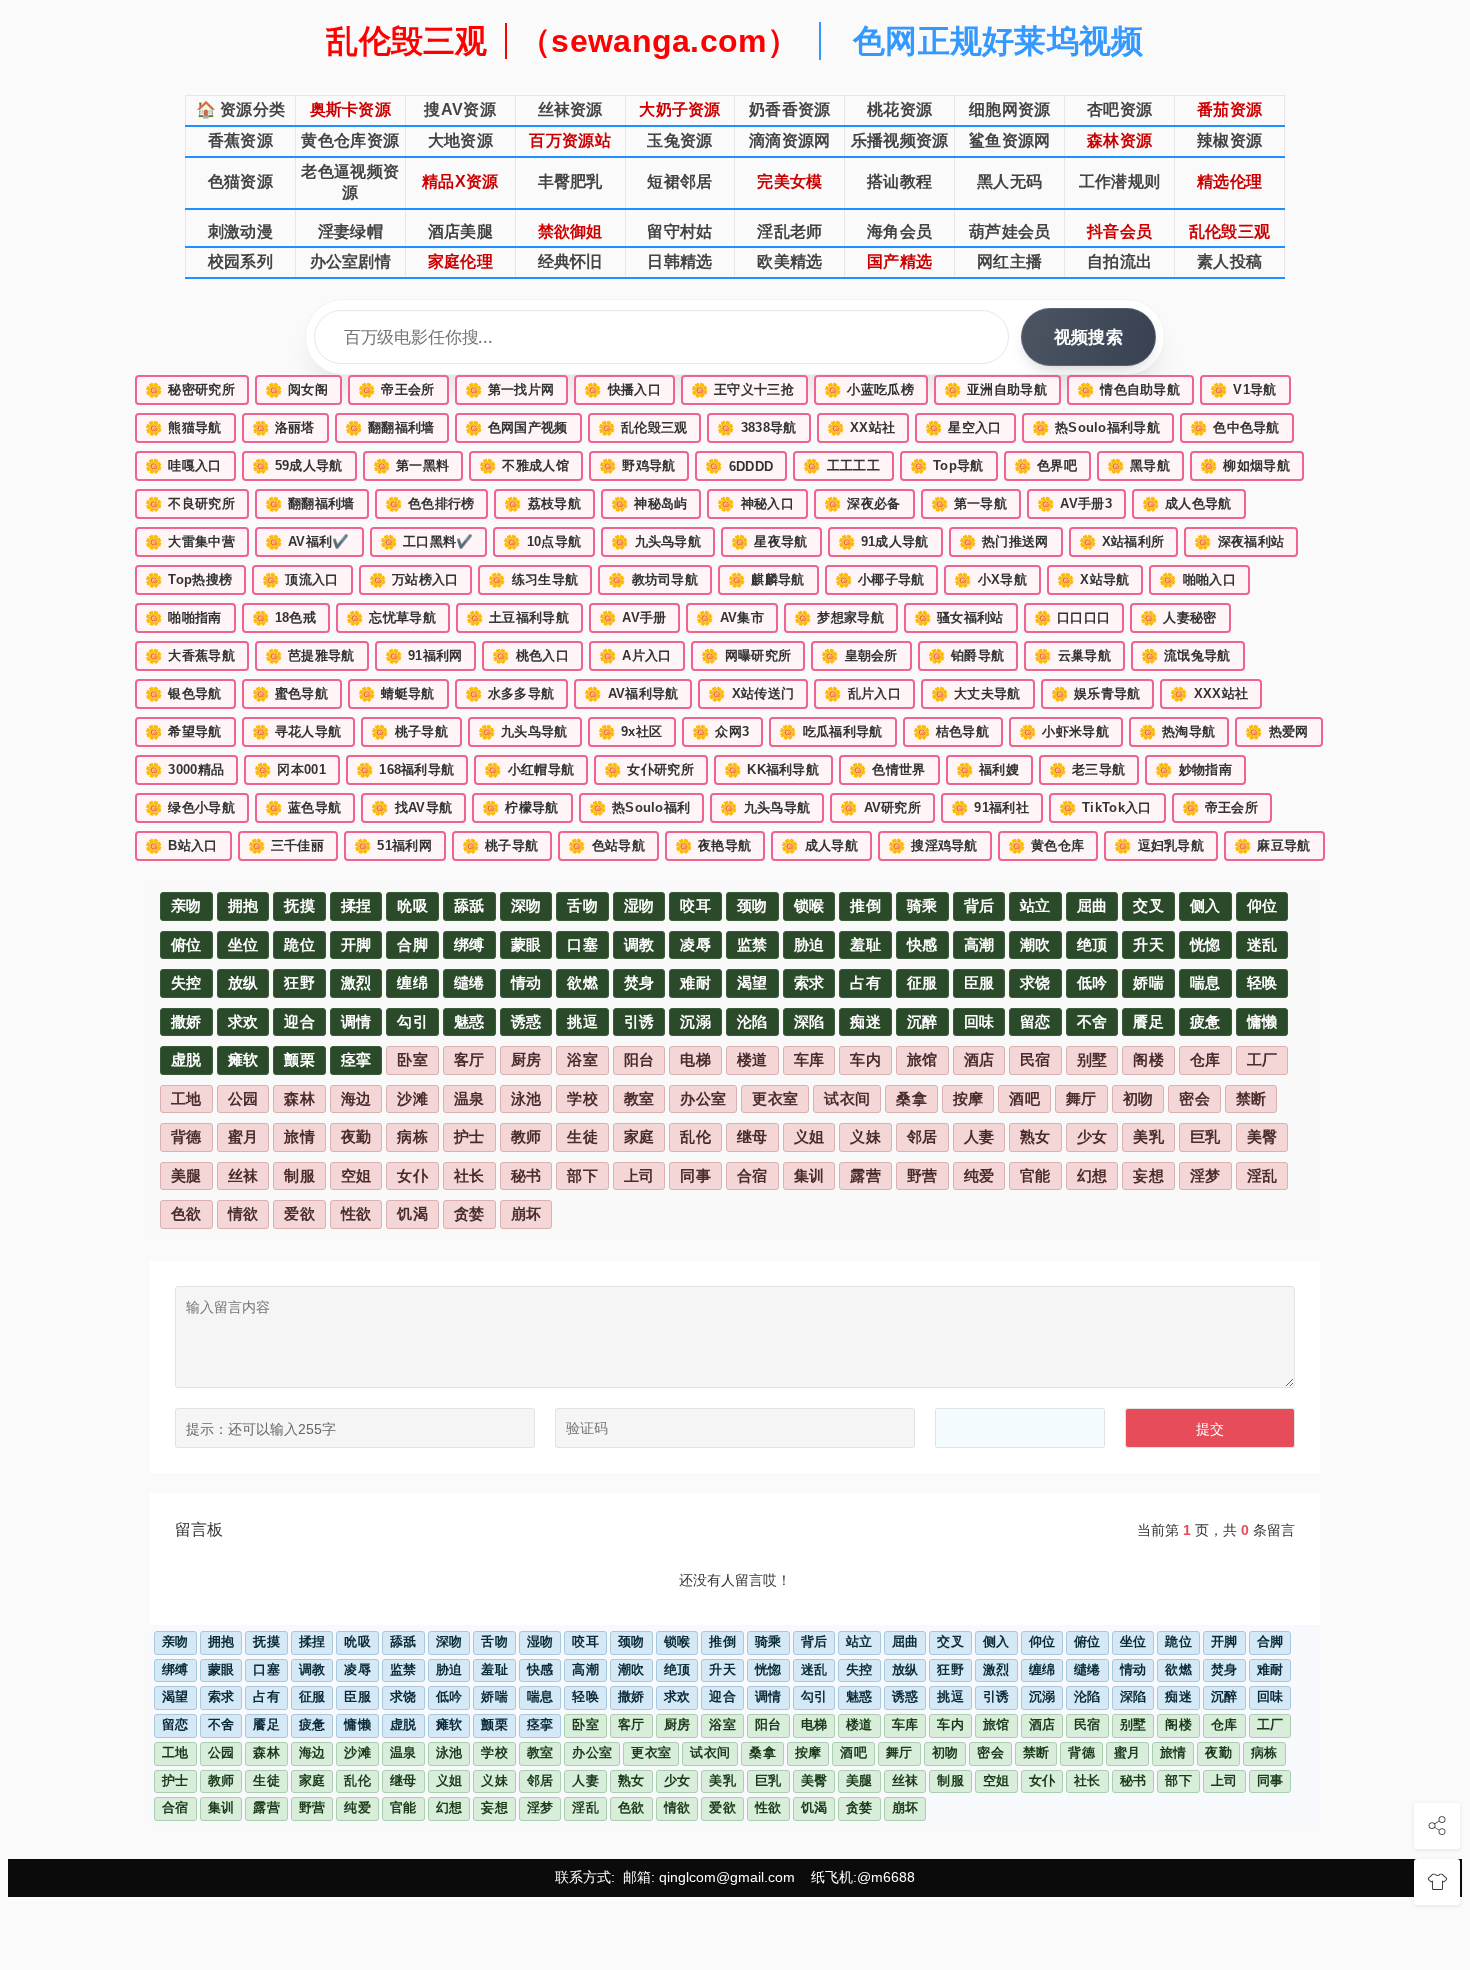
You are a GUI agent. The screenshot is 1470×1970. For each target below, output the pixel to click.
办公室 (703, 1099)
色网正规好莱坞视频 (998, 41)
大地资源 (460, 140)
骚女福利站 (959, 618)
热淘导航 (1177, 732)
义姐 (809, 1137)
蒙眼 (526, 945)
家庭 (639, 1137)
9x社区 (630, 732)
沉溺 (695, 1022)
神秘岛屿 (649, 504)
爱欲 (299, 1214)
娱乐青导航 (1096, 694)
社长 (469, 1176)
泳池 (526, 1099)
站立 (1035, 906)
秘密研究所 (190, 390)
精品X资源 (460, 181)
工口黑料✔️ (427, 542)
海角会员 (899, 231)
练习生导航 (533, 580)
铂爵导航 (966, 656)
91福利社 (990, 808)
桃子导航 (409, 732)
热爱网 (1276, 732)
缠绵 (412, 983)
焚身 (639, 983)
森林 (299, 1099)
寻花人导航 (297, 732)
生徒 (582, 1137)
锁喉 (809, 906)
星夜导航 (769, 542)
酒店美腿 (460, 231)
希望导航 (183, 732)
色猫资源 (240, 181)
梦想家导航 (839, 618)
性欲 (356, 1214)
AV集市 (730, 618)
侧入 (1205, 906)
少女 (1092, 1137)
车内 (865, 1060)
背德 (186, 1137)
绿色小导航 (190, 808)
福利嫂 (987, 770)
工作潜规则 (1120, 181)
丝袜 (243, 1176)
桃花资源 (899, 109)
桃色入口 (530, 656)
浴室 (582, 1060)
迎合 (299, 1022)
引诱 (639, 1022)
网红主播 (1009, 261)
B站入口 (181, 846)
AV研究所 (880, 808)
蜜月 (243, 1137)
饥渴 (412, 1214)
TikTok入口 (1105, 808)
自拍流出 (1119, 261)
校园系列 (240, 261)
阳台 (639, 1060)
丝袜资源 (570, 109)
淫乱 (1262, 1176)
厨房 (526, 1060)
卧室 (412, 1060)
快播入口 (622, 390)
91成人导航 (883, 542)
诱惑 (526, 1022)
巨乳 (1205, 1137)
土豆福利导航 (517, 618)
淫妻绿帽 (350, 231)
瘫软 (243, 1060)
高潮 (979, 945)
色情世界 (887, 770)
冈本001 (290, 770)
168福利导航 (405, 770)
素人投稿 (1229, 261)
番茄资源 (1229, 109)
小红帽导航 (529, 770)
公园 (243, 1099)
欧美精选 (789, 261)
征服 (922, 983)
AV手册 (633, 618)
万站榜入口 (414, 580)
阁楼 (1148, 1060)
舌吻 (582, 906)
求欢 (243, 1022)
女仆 (412, 1176)
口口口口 (1072, 618)
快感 (922, 945)
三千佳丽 (286, 846)
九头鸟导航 (656, 542)
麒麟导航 (766, 580)
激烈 (356, 983)
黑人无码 (1009, 181)
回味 (979, 1022)
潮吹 (1035, 945)
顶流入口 (300, 580)
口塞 (582, 945)
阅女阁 (296, 390)
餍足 (1148, 1022)
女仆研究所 (649, 770)
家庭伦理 (460, 261)
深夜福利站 (1239, 542)
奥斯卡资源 (351, 109)
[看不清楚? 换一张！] (1020, 1428)
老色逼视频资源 (350, 182)
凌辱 (695, 945)
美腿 (186, 1176)
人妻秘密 (1178, 618)
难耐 (695, 983)
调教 (639, 945)
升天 (1148, 945)
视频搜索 (1088, 336)
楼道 (752, 1060)
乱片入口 (862, 694)
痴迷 (865, 1022)
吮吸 (412, 906)
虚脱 (186, 1060)
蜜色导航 (290, 694)
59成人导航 (297, 466)
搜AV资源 (460, 109)
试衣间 (847, 1099)
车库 (809, 1060)
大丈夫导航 (976, 694)
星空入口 (963, 428)
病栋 (412, 1137)
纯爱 (979, 1176)
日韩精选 (679, 261)
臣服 (979, 983)
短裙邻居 (679, 181)
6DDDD (739, 466)
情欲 (243, 1214)
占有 (865, 983)
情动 (526, 983)
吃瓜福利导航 (830, 732)
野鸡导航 (637, 466)
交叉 (1148, 906)
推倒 (865, 906)
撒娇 (186, 1022)
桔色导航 (951, 732)
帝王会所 (396, 390)
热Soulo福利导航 (1096, 428)
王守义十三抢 (742, 390)
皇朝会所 (859, 656)
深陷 (809, 1022)
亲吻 (186, 906)
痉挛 (356, 1060)
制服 (299, 1176)
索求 (809, 983)
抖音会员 (1119, 231)
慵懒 (1262, 1022)
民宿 (1035, 1060)
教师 (526, 1137)
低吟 (1092, 983)
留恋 (1035, 1022)
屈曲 (1092, 906)
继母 (752, 1137)
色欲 (186, 1214)
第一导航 (969, 504)
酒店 (979, 1060)
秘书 (526, 1176)
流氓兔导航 (1186, 656)
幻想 (1092, 1176)
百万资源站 (570, 140)
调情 (356, 1022)
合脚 (412, 945)
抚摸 (299, 906)
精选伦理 (1229, 181)
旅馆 (922, 1060)
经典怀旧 (570, 261)
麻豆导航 (1272, 846)
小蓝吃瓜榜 (869, 390)
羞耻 (865, 945)
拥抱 (243, 906)
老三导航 (1087, 770)
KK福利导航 (771, 770)
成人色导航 (1187, 504)
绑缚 (469, 945)
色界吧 (1045, 466)
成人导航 (819, 846)
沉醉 (922, 1022)
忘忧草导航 (391, 618)
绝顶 (1092, 945)
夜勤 (356, 1137)
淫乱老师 (789, 231)
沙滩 (412, 1099)
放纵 (243, 983)
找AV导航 (411, 808)
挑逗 (582, 1022)
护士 (469, 1137)
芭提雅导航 (310, 656)
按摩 (968, 1099)
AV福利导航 (631, 694)
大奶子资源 (680, 109)
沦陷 (752, 1022)
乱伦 (695, 1137)
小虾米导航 (1064, 732)
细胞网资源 (1010, 109)
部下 (582, 1176)
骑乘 (922, 906)
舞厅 (1081, 1099)
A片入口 (635, 656)
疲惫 (1205, 1022)
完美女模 (789, 181)
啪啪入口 (1197, 580)
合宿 (752, 1176)
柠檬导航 (520, 808)
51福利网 (393, 846)
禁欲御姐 (570, 231)
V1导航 (1243, 390)
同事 (695, 1176)
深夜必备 (862, 504)
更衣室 (775, 1099)
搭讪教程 (899, 181)
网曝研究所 (746, 656)
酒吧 (1024, 1099)
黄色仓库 (1046, 846)
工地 (186, 1099)
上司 (639, 1176)
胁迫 (809, 945)
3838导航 (756, 428)
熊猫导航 (183, 428)
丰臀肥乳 (570, 181)
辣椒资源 (1229, 140)
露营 (865, 1176)
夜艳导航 (713, 846)
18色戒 (284, 618)
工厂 (1262, 1060)
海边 (356, 1099)
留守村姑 (679, 231)
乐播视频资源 (900, 140)
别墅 (1092, 1060)
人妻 (979, 1137)
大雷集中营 (190, 542)
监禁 (752, 945)
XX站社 (861, 428)
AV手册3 (1074, 504)
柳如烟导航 (1245, 466)
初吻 (1138, 1099)
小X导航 (990, 580)
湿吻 (639, 906)
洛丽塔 (283, 428)
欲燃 (582, 983)
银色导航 (183, 694)
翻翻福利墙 (390, 428)
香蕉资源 (240, 140)
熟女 (1035, 1137)
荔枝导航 (542, 504)
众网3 (720, 732)
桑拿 (911, 1099)
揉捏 (356, 906)
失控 (186, 983)
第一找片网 (510, 390)
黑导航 (1138, 466)
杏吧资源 (1119, 109)
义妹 (865, 1137)
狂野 (299, 983)
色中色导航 (1235, 428)
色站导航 (606, 846)
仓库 (1205, 1060)
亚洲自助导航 (995, 390)
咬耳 (695, 906)
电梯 (695, 1060)
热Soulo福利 (640, 808)
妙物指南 (1193, 770)
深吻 (526, 906)
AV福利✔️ (307, 542)
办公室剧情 (351, 261)
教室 (639, 1099)
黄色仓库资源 (350, 140)
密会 (1194, 1099)
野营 (922, 1176)
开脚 (356, 945)
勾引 (412, 1022)
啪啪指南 (183, 618)
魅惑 (469, 1022)
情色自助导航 (1128, 390)
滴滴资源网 (790, 140)
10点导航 (542, 542)
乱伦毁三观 (1230, 231)
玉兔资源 (679, 140)
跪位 (299, 945)
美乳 (1148, 1137)
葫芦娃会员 (1010, 231)
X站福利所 (1122, 542)
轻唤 (1262, 983)
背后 (979, 906)
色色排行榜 (430, 504)
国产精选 (899, 261)
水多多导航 (510, 694)
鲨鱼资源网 (1010, 140)
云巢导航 (1072, 656)
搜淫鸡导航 (933, 846)
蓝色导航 (303, 808)
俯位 (186, 945)
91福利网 (424, 656)
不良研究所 (190, 504)
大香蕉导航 (190, 656)
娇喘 (1148, 983)
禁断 (1251, 1099)
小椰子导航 (880, 580)
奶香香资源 (790, 109)
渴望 (752, 983)
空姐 (356, 1176)
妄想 (1148, 1176)
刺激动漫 (240, 231)
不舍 (1092, 1022)
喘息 (1205, 983)
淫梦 (1205, 1176)
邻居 (922, 1137)
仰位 (1262, 906)
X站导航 (1093, 580)
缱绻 (469, 983)
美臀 (1262, 1137)
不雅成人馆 (524, 466)
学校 (582, 1099)
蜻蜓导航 (396, 694)
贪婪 (469, 1214)
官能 (1035, 1176)
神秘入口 (755, 504)
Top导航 (947, 466)
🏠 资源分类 (241, 109)
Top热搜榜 (188, 580)
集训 (809, 1176)
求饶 (1035, 983)
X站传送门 (751, 694)
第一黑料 (411, 466)
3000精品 (184, 770)
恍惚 (1205, 945)
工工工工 (841, 466)
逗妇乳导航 (1159, 846)
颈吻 (752, 906)
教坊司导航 (653, 580)
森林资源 (1119, 140)
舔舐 (469, 906)
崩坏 (526, 1214)
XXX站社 (1209, 694)
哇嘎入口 (183, 466)
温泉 (469, 1099)
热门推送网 (1004, 542)
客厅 (469, 1060)
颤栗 (299, 1060)
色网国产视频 (516, 428)
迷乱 (1262, 945)
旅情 (299, 1137)
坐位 (243, 945)
